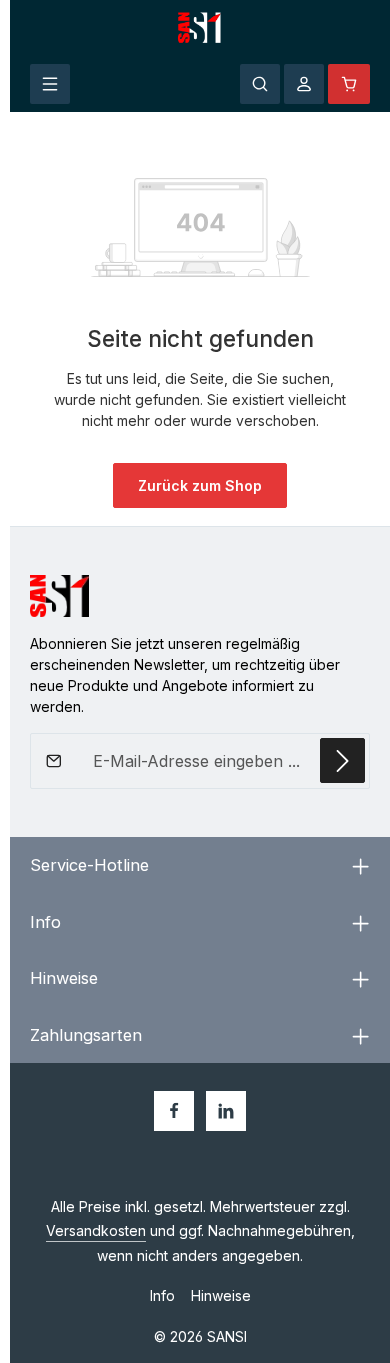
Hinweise (221, 1295)
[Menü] (50, 84)
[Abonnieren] (342, 760)
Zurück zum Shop (200, 485)
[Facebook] (174, 1111)
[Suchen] (260, 84)
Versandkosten (96, 1230)
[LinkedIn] (226, 1111)
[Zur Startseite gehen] (200, 28)
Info (162, 1295)
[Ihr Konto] (304, 84)
